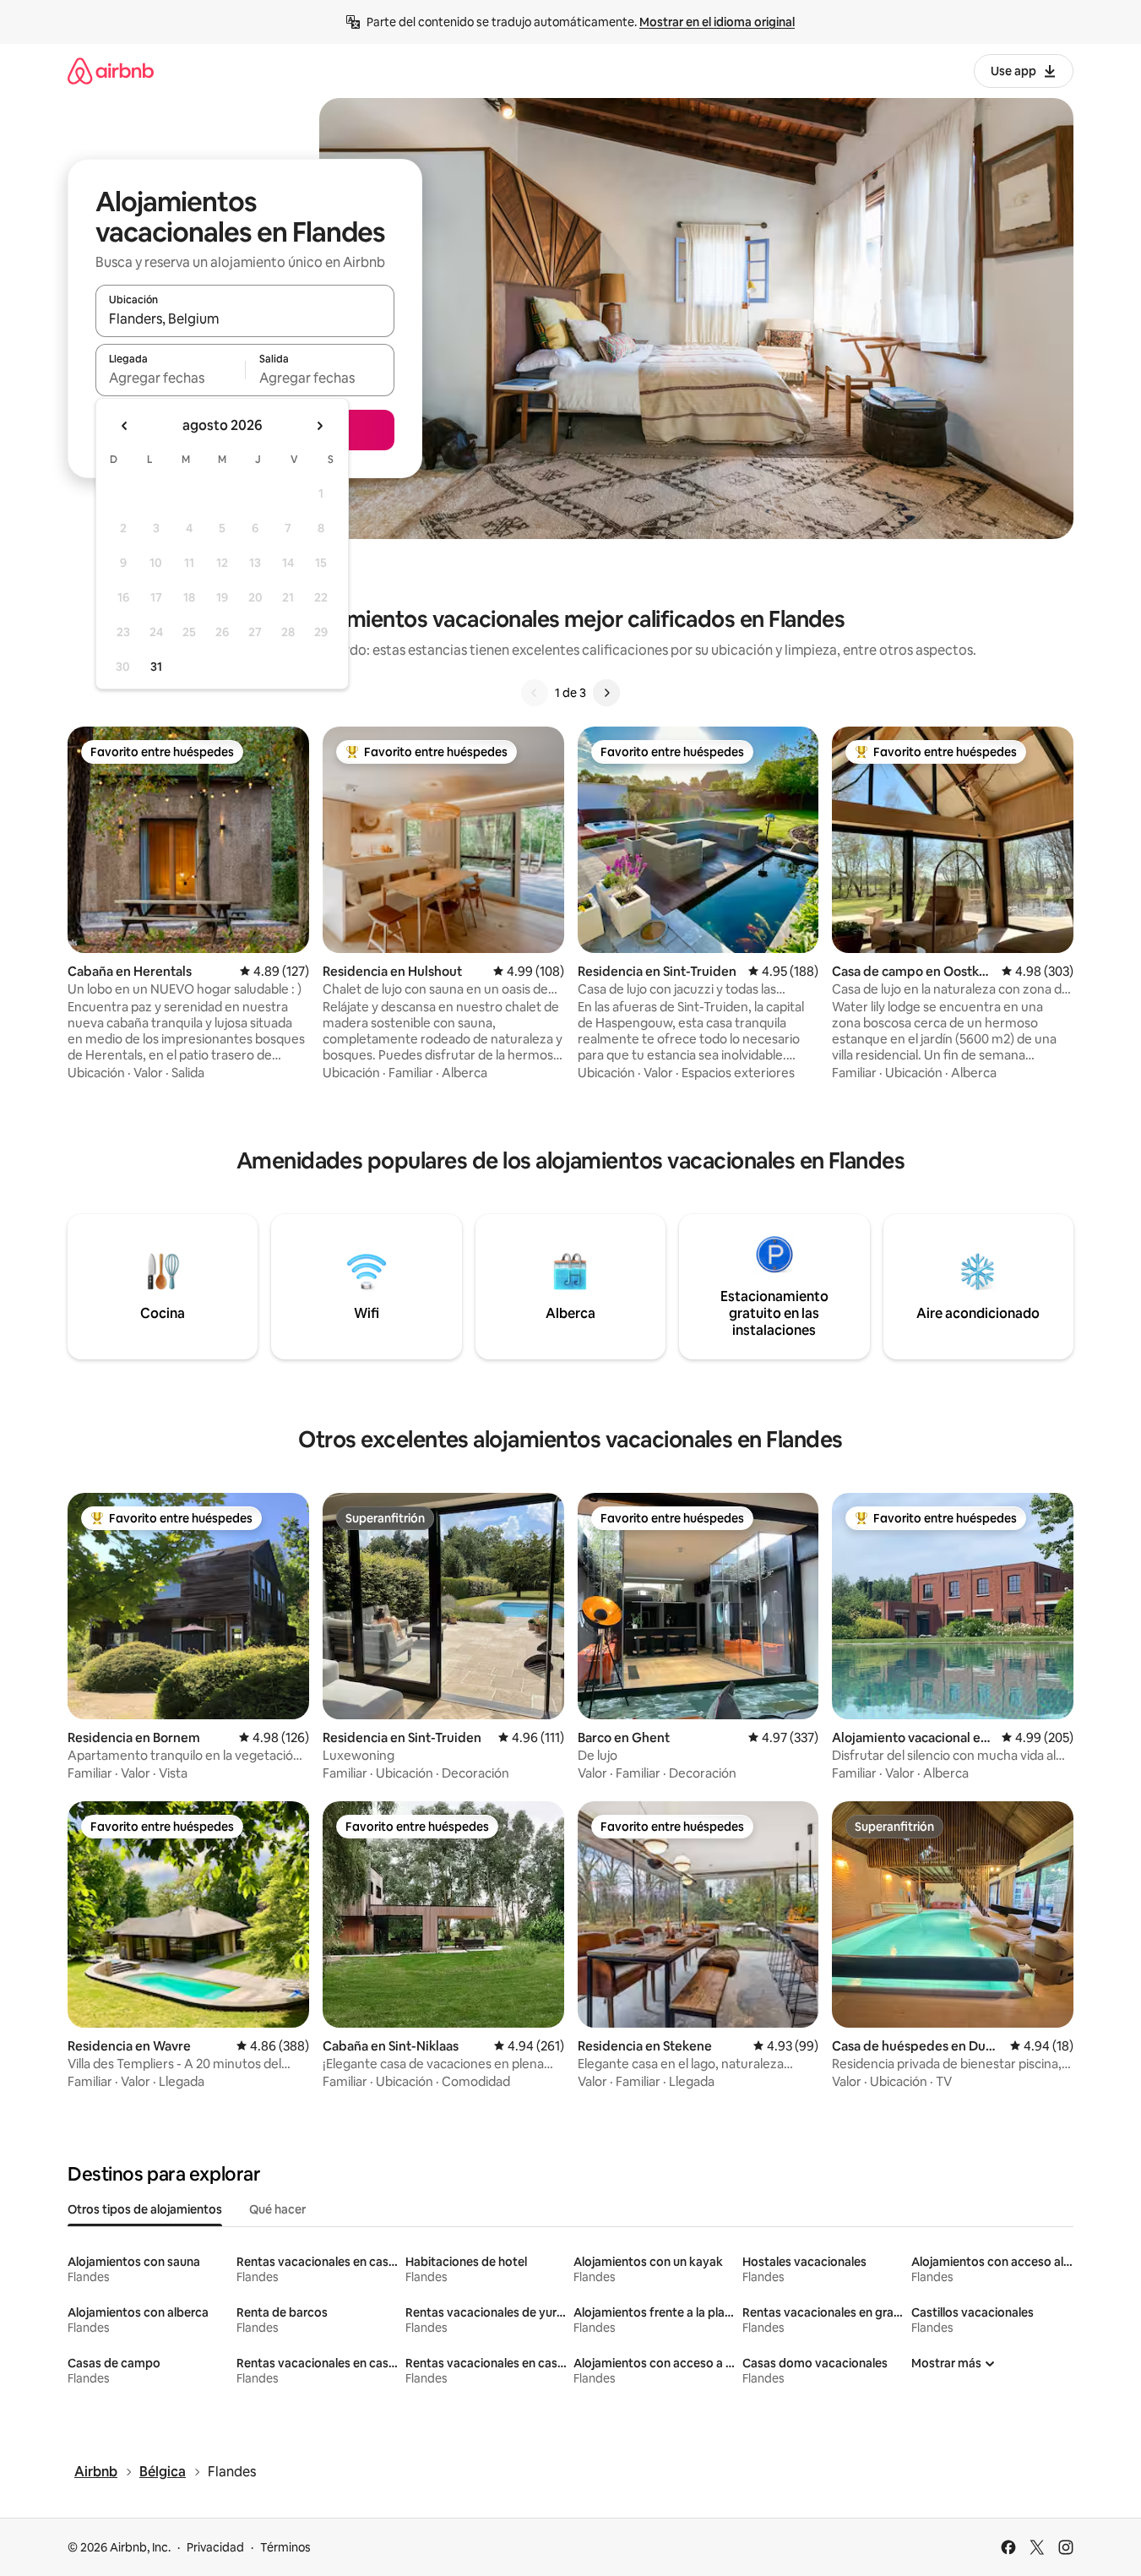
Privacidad (215, 2547)
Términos (285, 2547)
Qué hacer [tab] (277, 2209)
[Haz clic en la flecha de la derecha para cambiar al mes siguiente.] (319, 426)
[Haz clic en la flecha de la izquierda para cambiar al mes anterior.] (125, 426)
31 (156, 667)
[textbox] (170, 378)
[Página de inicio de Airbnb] (111, 71)
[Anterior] (535, 693)
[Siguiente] (606, 693)
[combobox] (245, 319)
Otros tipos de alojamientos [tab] (145, 2209)
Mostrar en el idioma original (717, 22)
